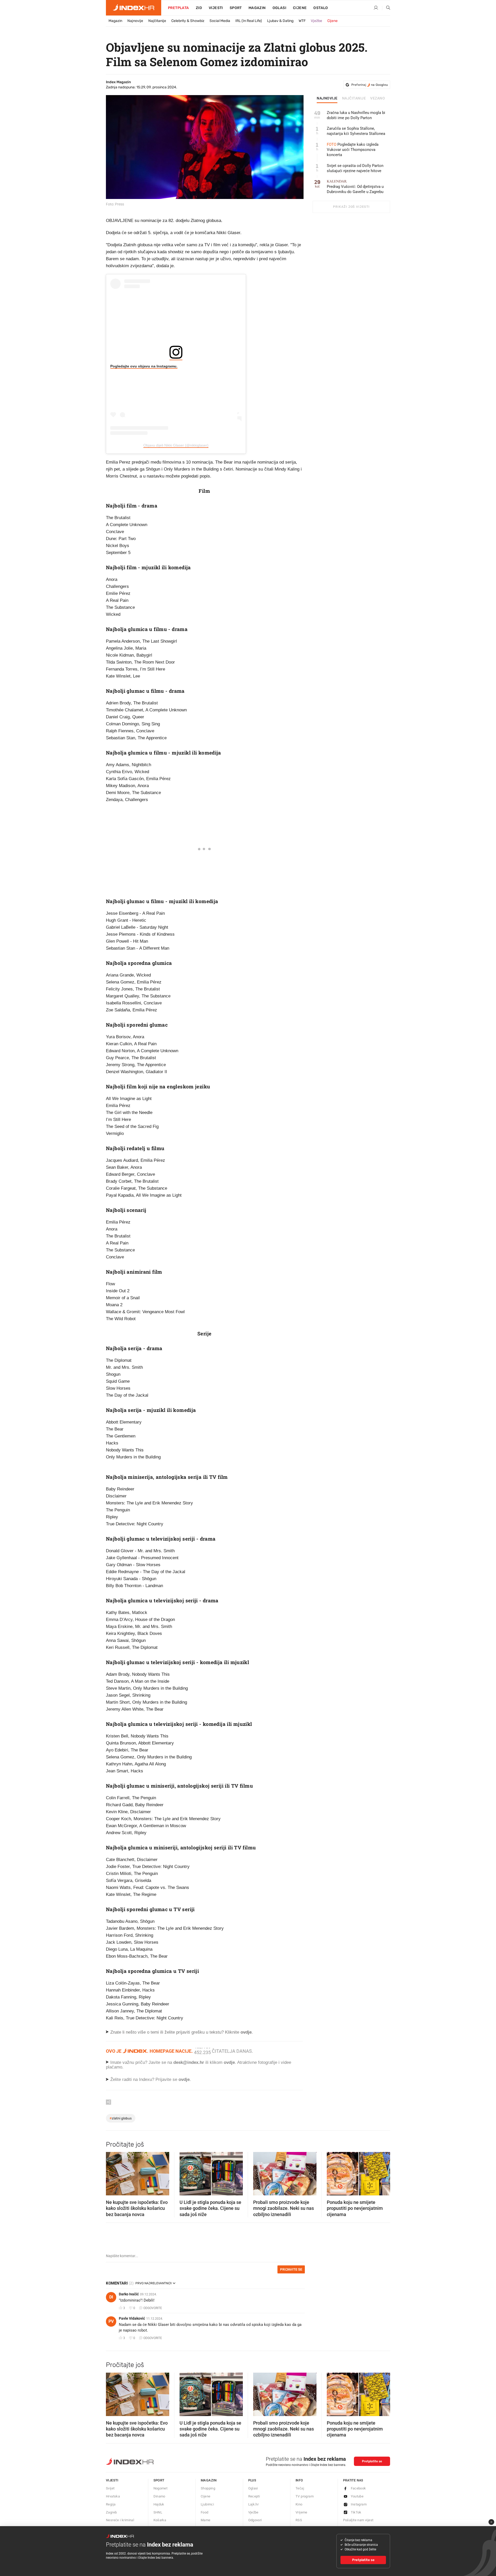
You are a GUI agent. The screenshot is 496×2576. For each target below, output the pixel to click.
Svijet (110, 2488)
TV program (305, 2496)
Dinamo (159, 2496)
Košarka (160, 2520)
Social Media (220, 21)
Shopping (208, 2488)
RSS (299, 2520)
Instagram (359, 2504)
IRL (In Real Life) (249, 21)
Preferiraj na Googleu (370, 85)
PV (111, 2321)
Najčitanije (157, 21)
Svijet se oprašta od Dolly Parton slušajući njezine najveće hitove (355, 168)
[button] (112, 2172)
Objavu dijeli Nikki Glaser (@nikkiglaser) (176, 445)
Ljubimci (207, 2504)
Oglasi (279, 8)
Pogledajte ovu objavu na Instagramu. (144, 366)
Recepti (254, 2496)
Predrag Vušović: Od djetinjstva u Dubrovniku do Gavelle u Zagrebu (355, 187)
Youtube (357, 2496)
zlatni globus (121, 2118)
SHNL (158, 2512)
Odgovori (255, 2520)
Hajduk (159, 2504)
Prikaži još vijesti (351, 207)
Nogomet (161, 2488)
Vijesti (216, 8)
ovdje (229, 2062)
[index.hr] (134, 8)
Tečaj (300, 2488)
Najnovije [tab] (327, 98)
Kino (299, 2504)
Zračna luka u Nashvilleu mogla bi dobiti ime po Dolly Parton (356, 115)
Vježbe (316, 21)
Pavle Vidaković (132, 2318)
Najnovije (135, 21)
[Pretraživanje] (386, 8)
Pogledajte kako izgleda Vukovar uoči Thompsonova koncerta (353, 150)
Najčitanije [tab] (354, 98)
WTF (302, 21)
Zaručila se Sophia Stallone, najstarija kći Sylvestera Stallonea (356, 131)
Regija (111, 2504)
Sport (236, 8)
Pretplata (179, 8)
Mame (206, 2520)
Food (205, 2512)
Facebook (358, 2488)
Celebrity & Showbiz (188, 21)
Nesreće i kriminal (120, 2520)
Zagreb (111, 2512)
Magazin (115, 21)
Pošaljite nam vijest (358, 2520)
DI (111, 2297)
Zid (199, 8)
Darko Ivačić (129, 2294)
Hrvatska (113, 2496)
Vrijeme (301, 2512)
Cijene (300, 8)
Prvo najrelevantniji (153, 2283)
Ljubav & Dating (280, 21)
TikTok (356, 2512)
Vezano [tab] (378, 98)
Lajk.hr (254, 2504)
